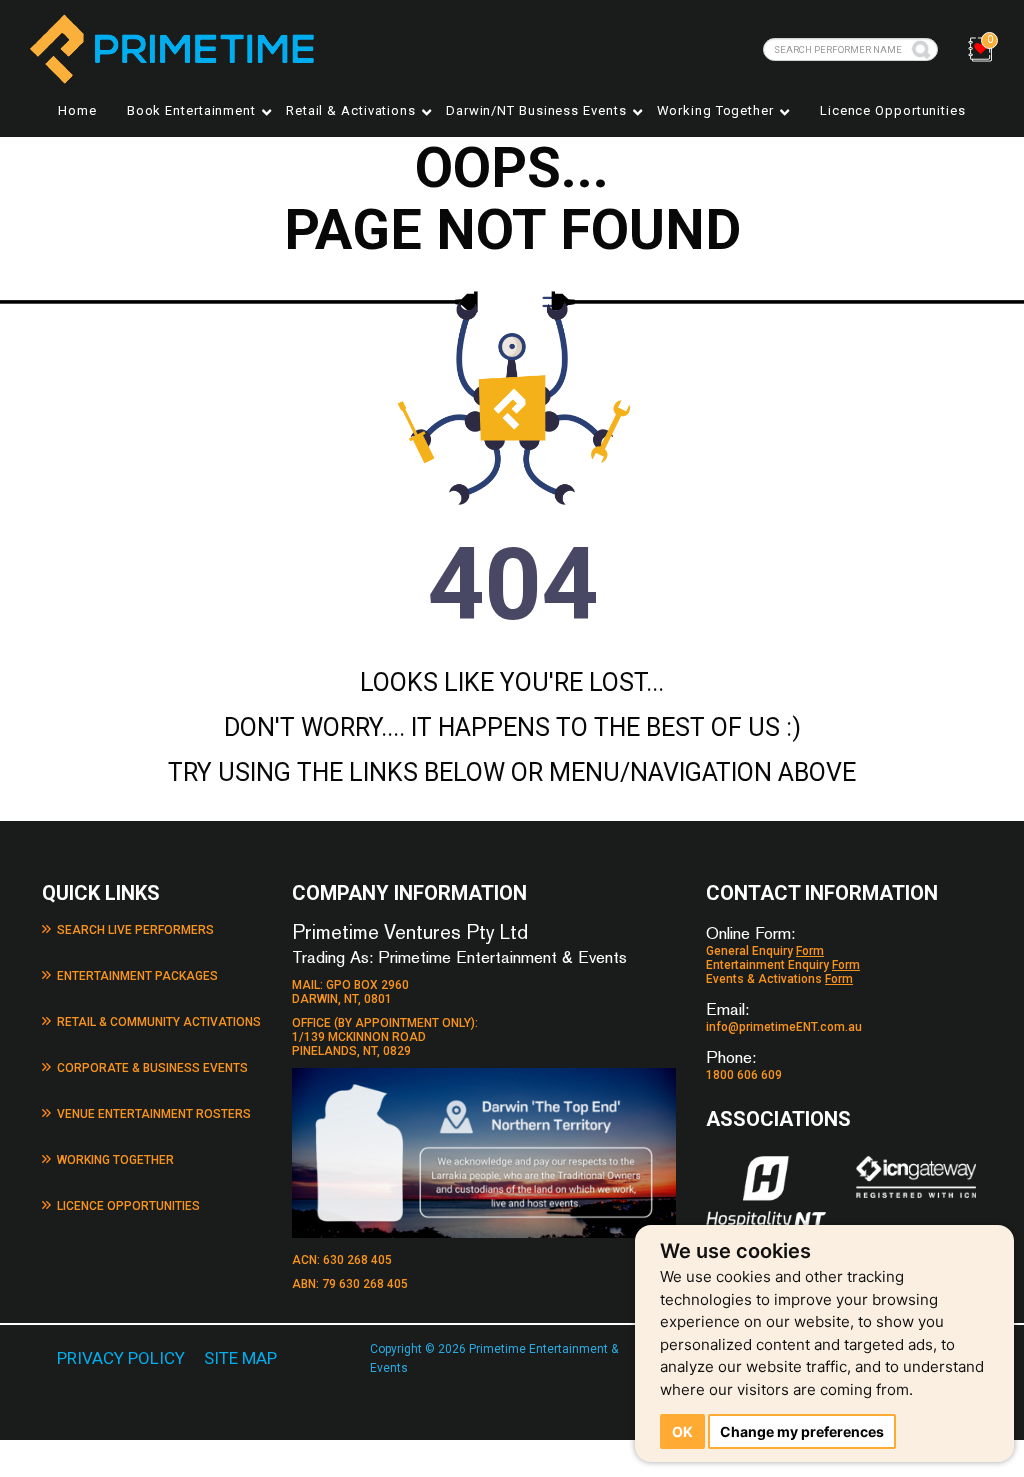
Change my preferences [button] (802, 1431)
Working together (715, 110)
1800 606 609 (744, 1075)
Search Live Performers (135, 930)
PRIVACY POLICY (121, 1358)
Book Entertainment (191, 110)
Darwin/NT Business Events (536, 110)
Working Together (115, 1160)
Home (77, 110)
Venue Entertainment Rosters (154, 1114)
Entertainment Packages (137, 976)
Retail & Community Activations (159, 1022)
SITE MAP (240, 1358)
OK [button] (682, 1431)
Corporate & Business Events (152, 1068)
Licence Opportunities (893, 110)
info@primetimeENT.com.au (784, 1027)
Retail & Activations (351, 110)
